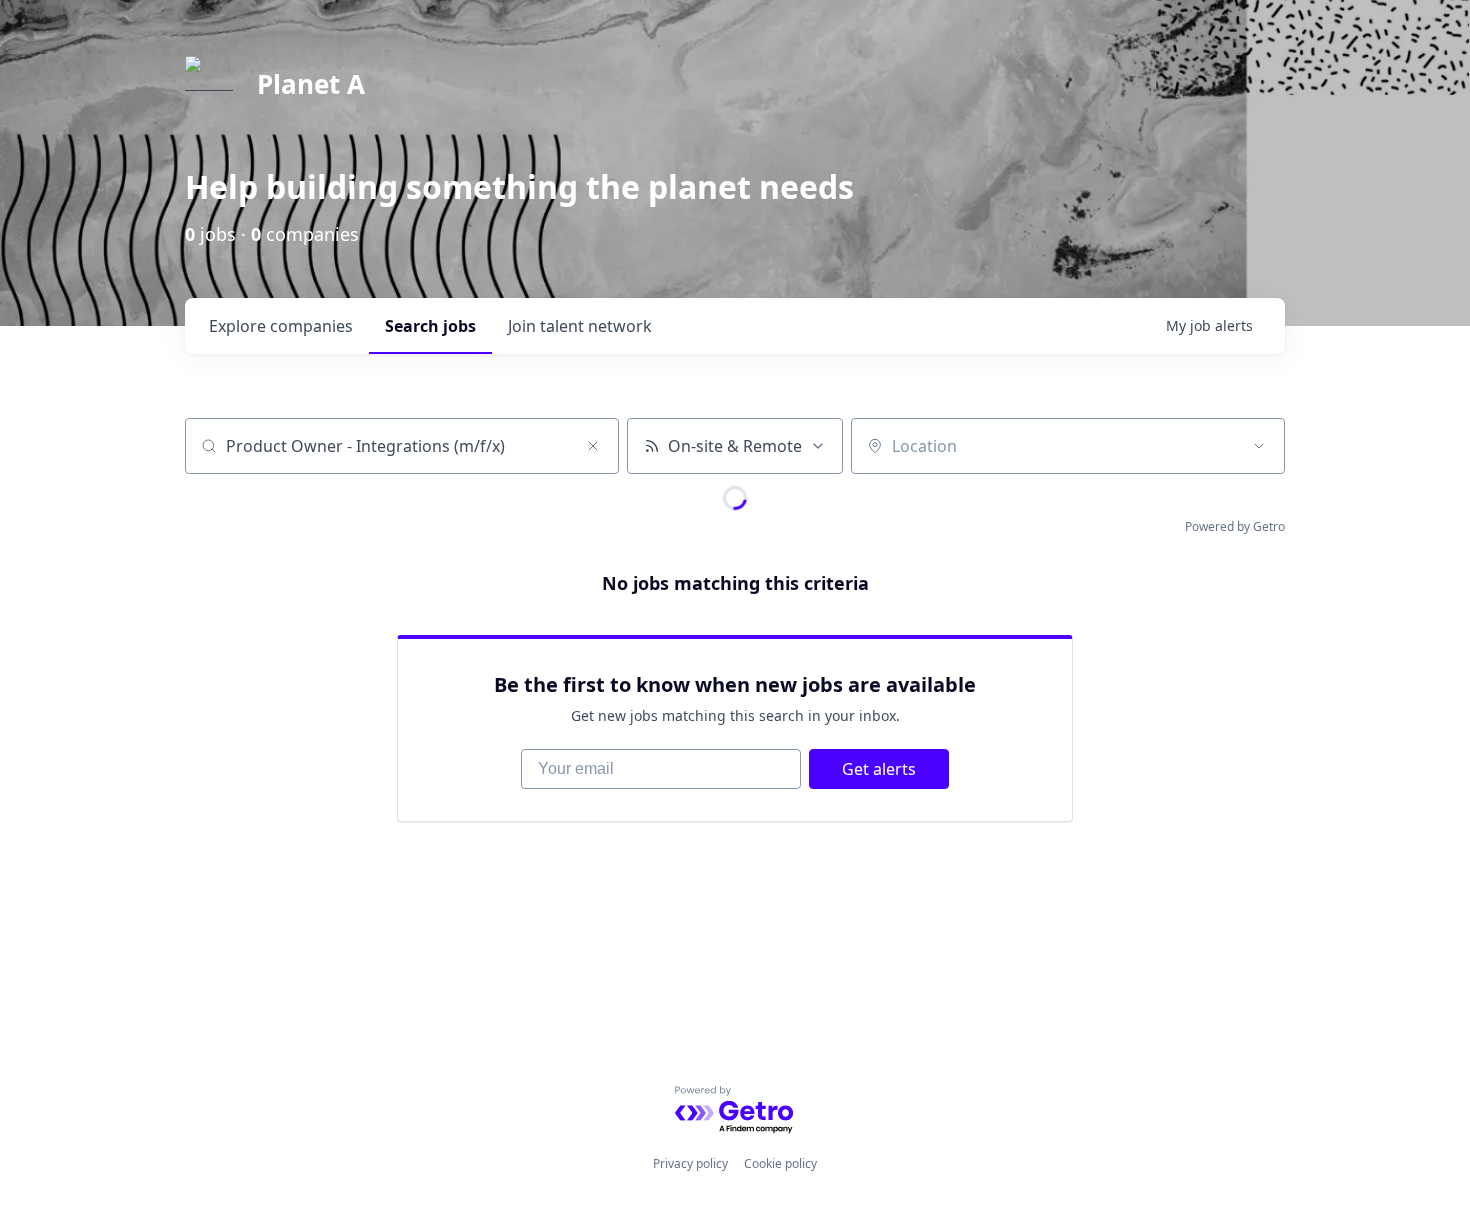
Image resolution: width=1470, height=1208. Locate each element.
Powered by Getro (1235, 526)
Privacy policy (690, 1163)
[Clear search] (593, 446)
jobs (430, 326)
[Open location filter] (1259, 446)
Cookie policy (780, 1163)
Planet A (311, 84)
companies (281, 326)
